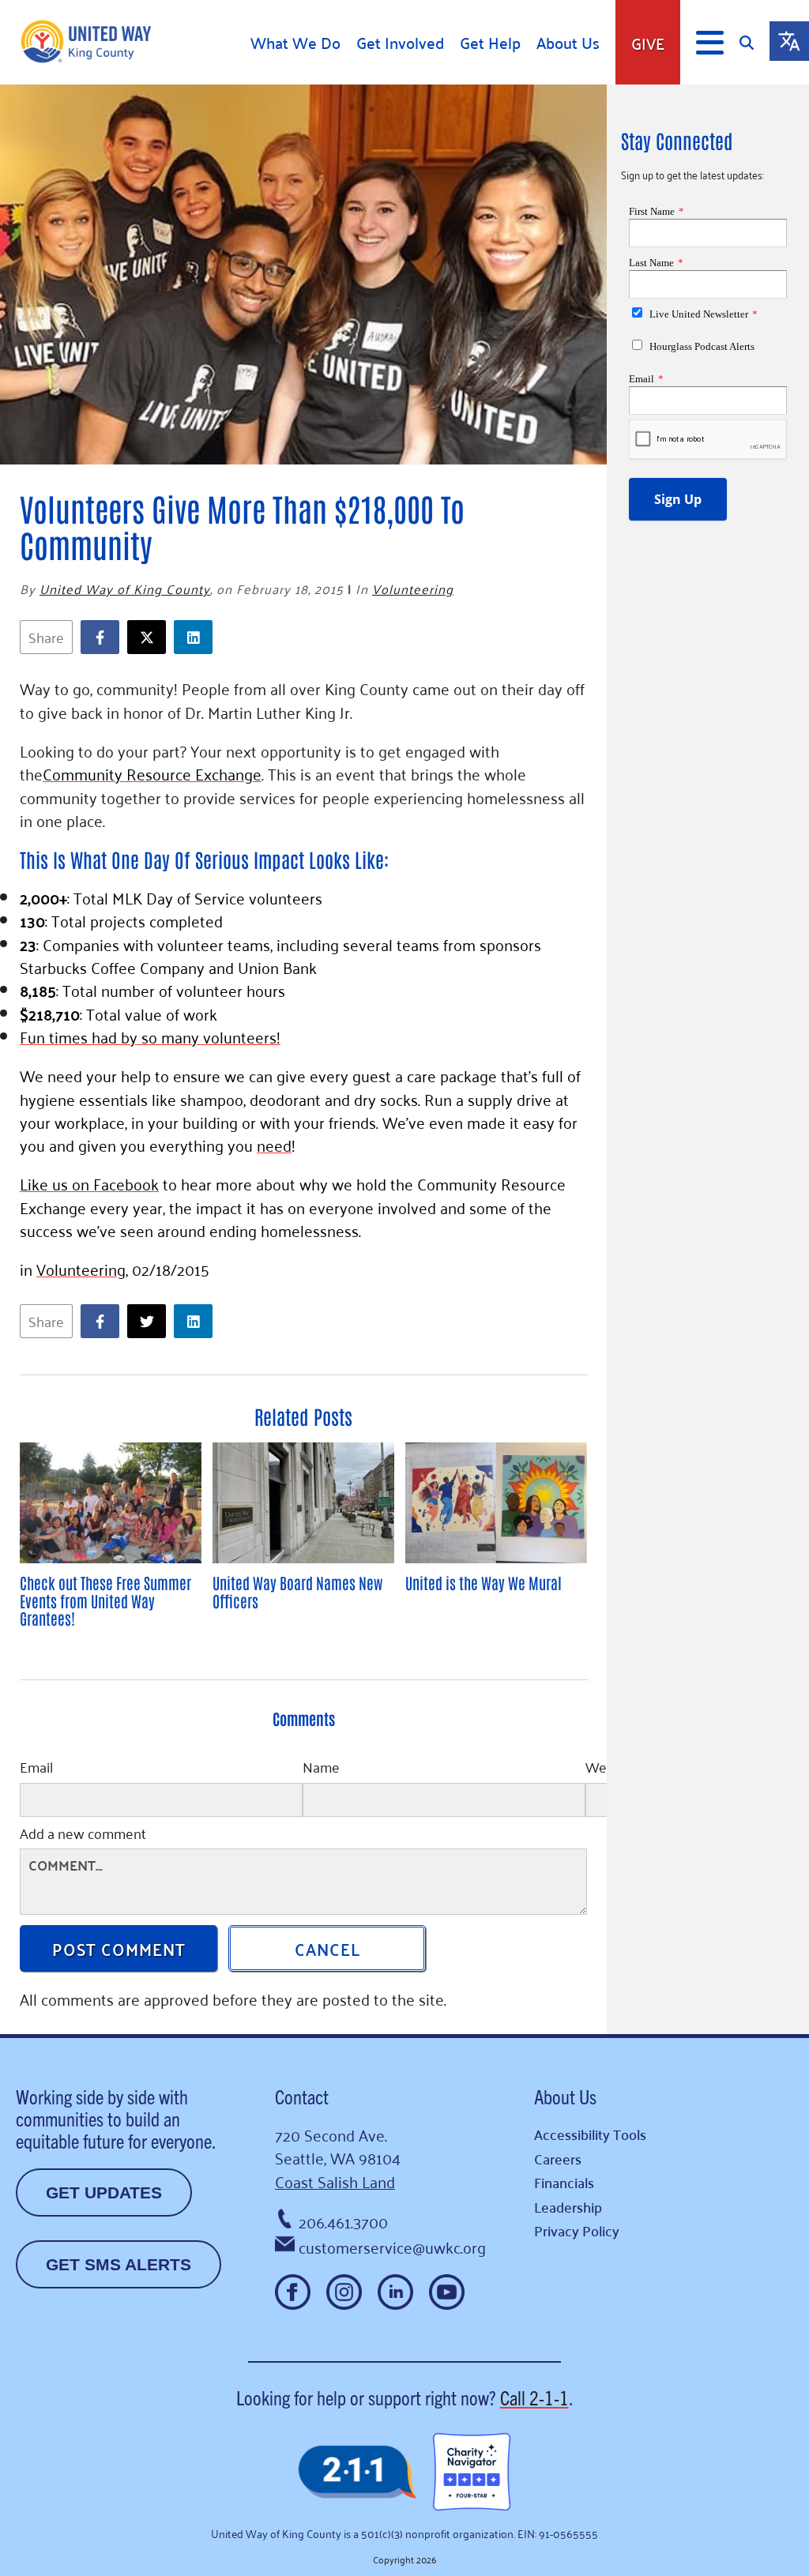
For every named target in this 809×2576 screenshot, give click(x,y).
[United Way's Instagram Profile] (344, 2292)
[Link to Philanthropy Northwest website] (357, 2473)
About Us (568, 43)
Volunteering (413, 589)
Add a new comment (83, 1835)
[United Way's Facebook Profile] (293, 2292)
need (274, 1145)
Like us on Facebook (89, 1183)
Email (36, 1769)
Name (321, 1769)
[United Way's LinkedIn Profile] (395, 2292)
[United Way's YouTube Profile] (447, 2292)
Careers (558, 2159)
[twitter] (151, 637)
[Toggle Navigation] (710, 43)
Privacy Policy (577, 2230)
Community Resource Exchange (152, 773)
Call (534, 2397)
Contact (302, 2096)
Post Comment (119, 1948)
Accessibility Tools (590, 2134)
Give (648, 43)
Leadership (568, 2207)
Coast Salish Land (335, 2181)
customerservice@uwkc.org (392, 2247)
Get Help (490, 43)
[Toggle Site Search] (754, 42)
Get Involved (400, 43)
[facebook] (104, 637)
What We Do (295, 43)
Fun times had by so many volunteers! (150, 1036)
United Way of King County (125, 589)
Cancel (327, 1948)
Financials (564, 2182)
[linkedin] (197, 637)
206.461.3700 (343, 2221)
